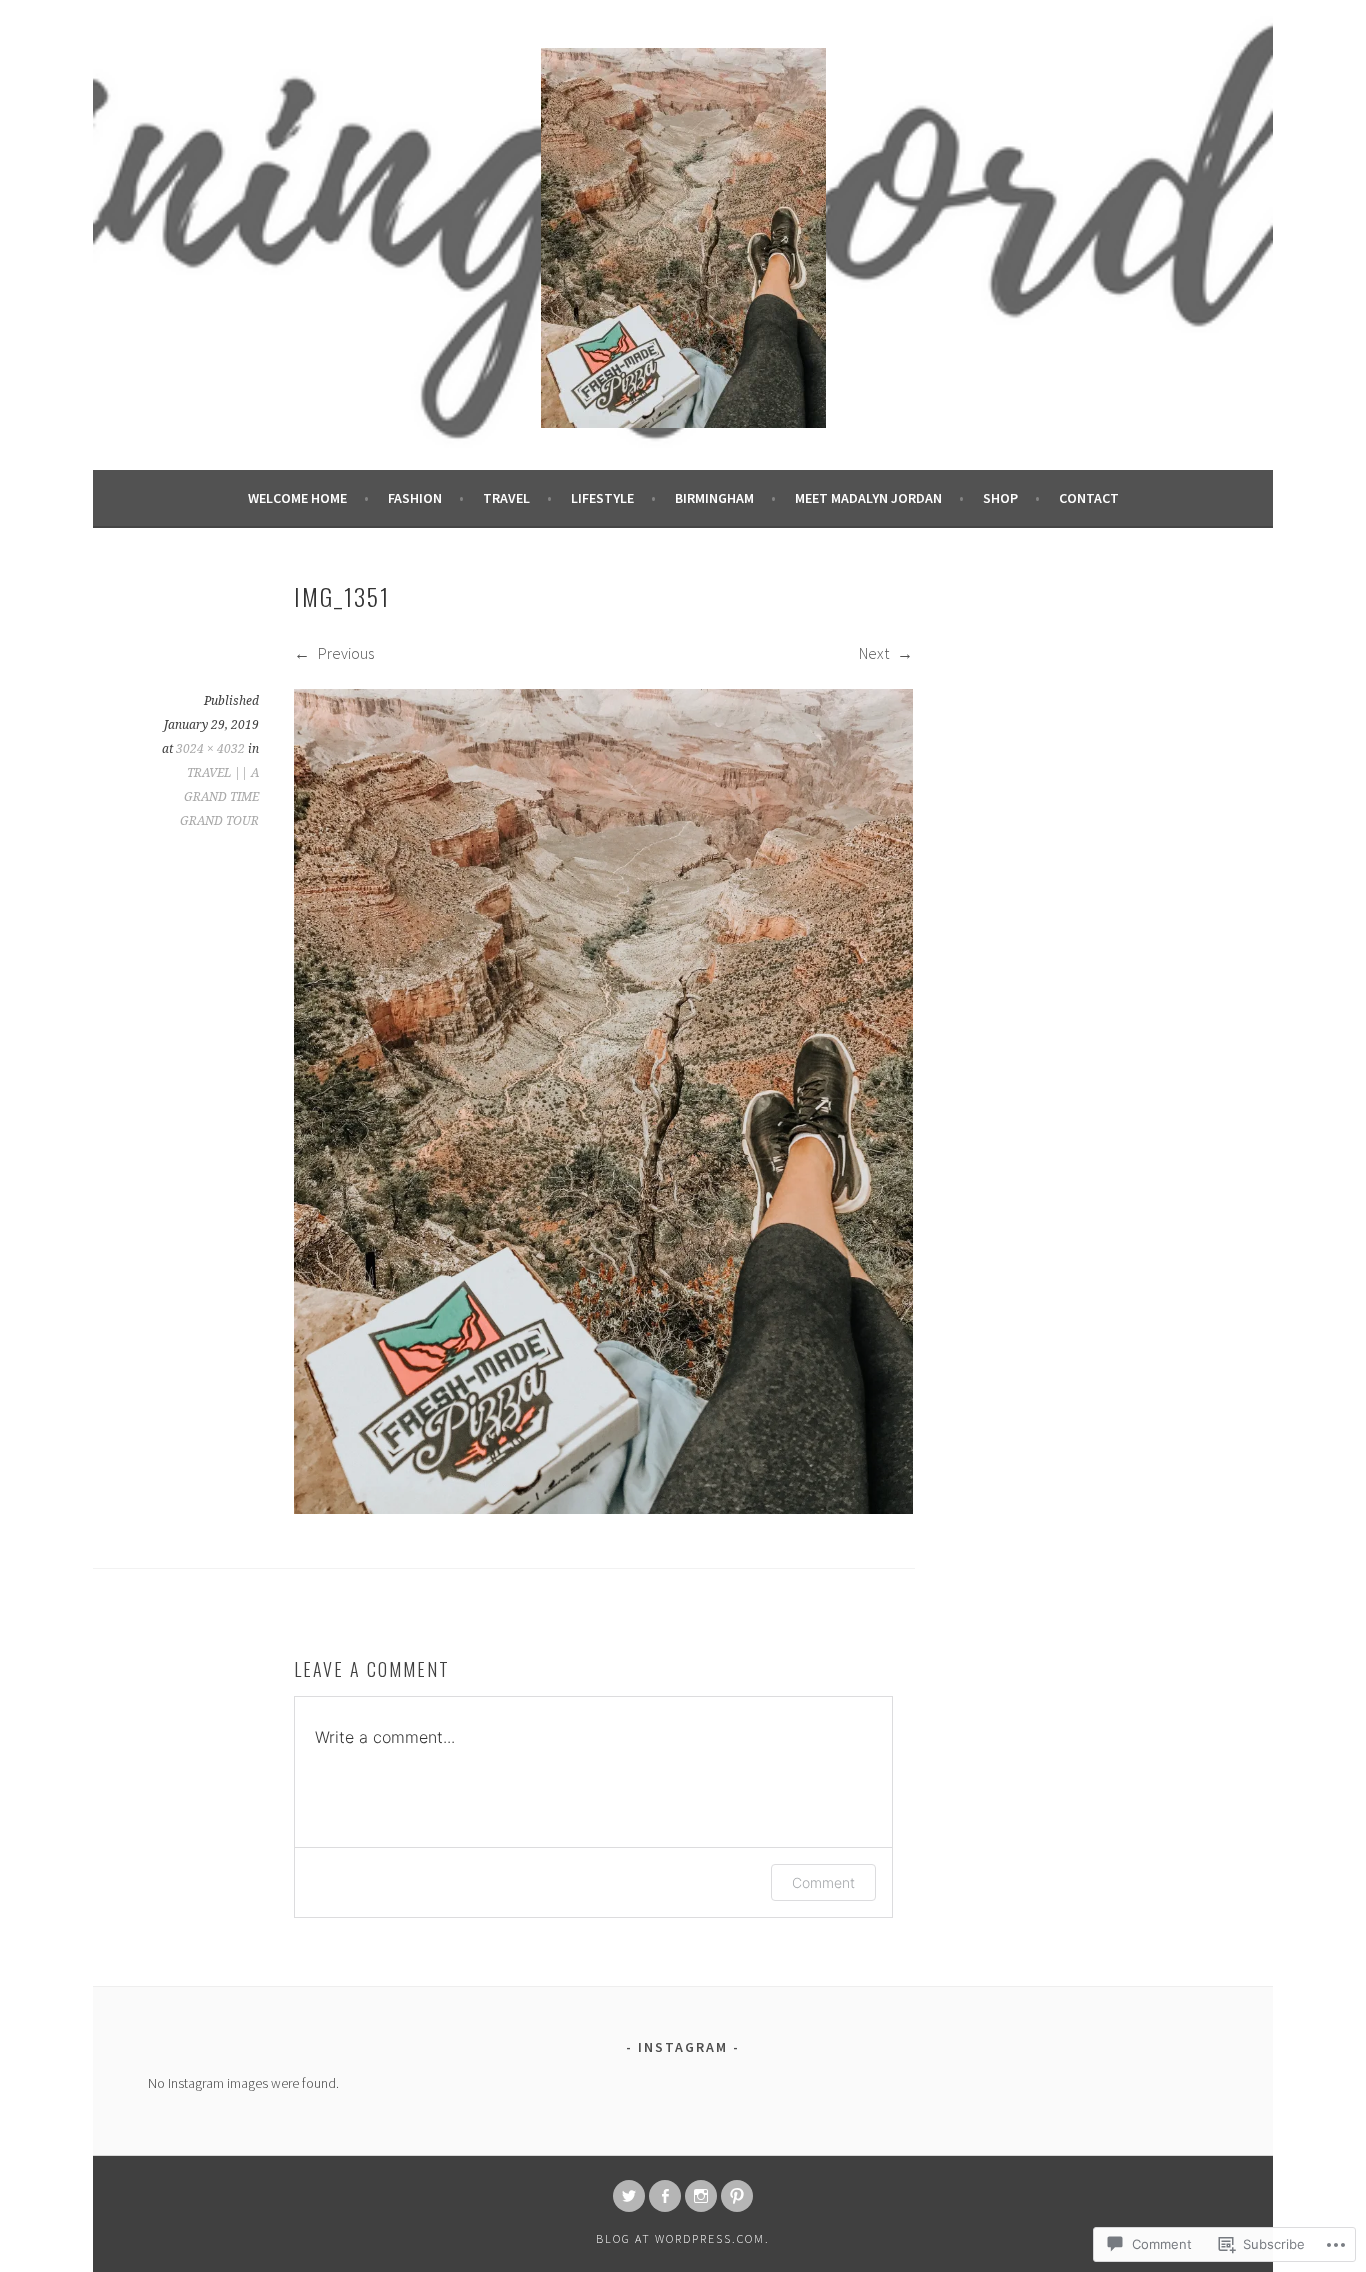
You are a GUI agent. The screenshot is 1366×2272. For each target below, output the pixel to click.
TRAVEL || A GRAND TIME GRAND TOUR (219, 797)
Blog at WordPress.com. (683, 2238)
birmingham (714, 498)
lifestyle (602, 498)
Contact (1089, 498)
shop (1000, 498)
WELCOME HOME (297, 498)
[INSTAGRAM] (701, 2196)
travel (506, 498)
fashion (415, 498)
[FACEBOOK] (665, 2196)
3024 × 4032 (210, 749)
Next (875, 653)
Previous (344, 653)
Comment (823, 1882)
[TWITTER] (629, 2196)
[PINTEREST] (737, 2196)
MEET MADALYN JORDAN (868, 498)
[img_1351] (603, 1508)
